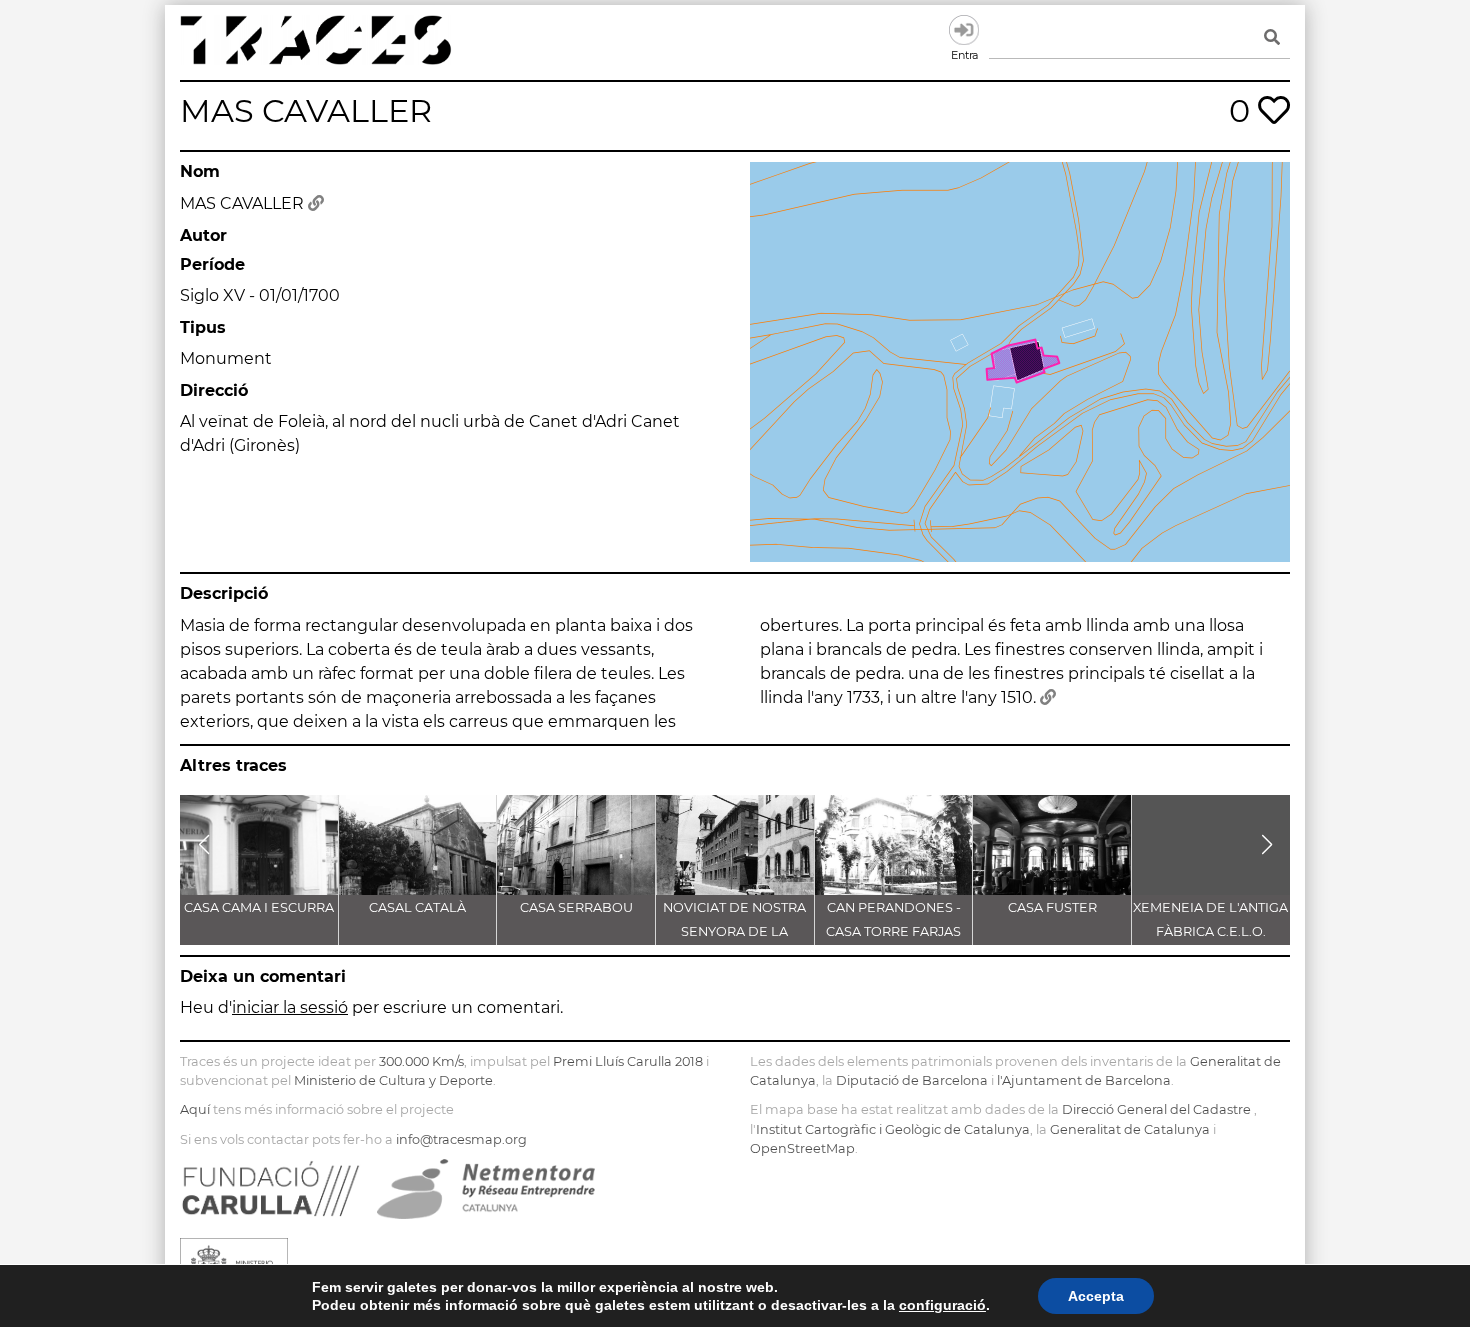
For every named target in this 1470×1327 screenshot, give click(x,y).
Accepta (1096, 1296)
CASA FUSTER (1052, 907)
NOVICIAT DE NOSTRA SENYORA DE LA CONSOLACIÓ (734, 931)
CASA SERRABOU (576, 907)
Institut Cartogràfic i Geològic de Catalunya (893, 1129)
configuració (942, 1305)
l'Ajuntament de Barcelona (1084, 1080)
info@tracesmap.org (461, 1139)
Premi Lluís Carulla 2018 (628, 1061)
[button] (203, 845)
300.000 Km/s (421, 1061)
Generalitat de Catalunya (1130, 1129)
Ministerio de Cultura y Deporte (393, 1080)
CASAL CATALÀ (417, 907)
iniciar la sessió (290, 1007)
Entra (964, 30)
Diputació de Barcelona (912, 1080)
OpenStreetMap (802, 1148)
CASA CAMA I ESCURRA (259, 907)
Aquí (195, 1109)
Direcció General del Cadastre (1156, 1109)
